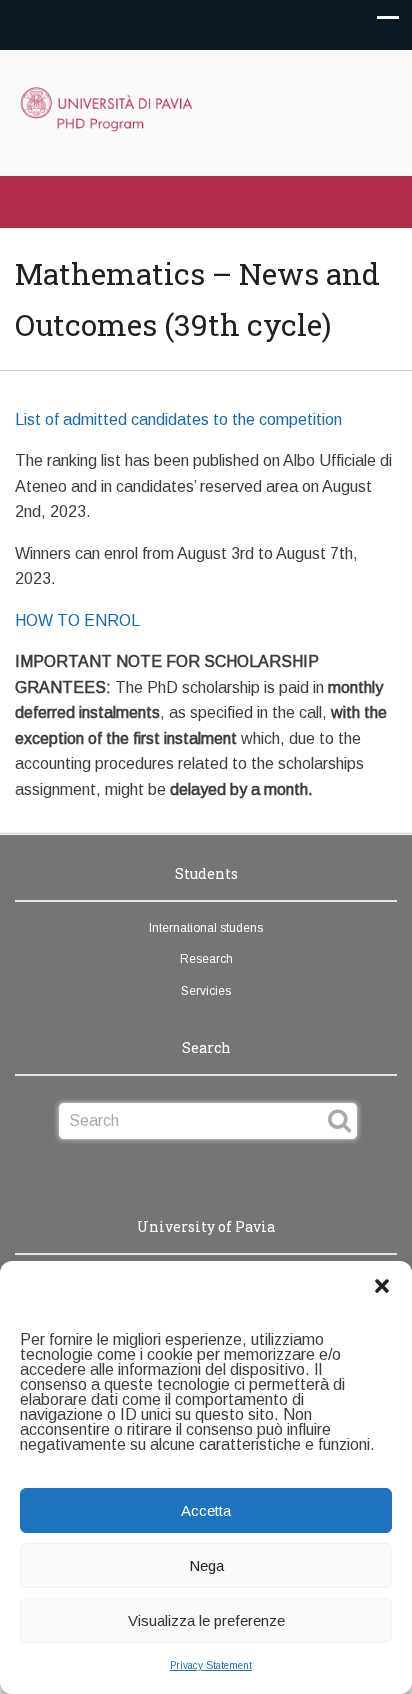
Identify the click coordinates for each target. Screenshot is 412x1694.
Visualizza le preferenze (206, 1620)
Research (206, 959)
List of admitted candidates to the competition (178, 419)
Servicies (206, 991)
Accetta (206, 1510)
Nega (206, 1565)
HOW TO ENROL (77, 620)
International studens (206, 928)
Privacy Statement (211, 1665)
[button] (382, 1286)
